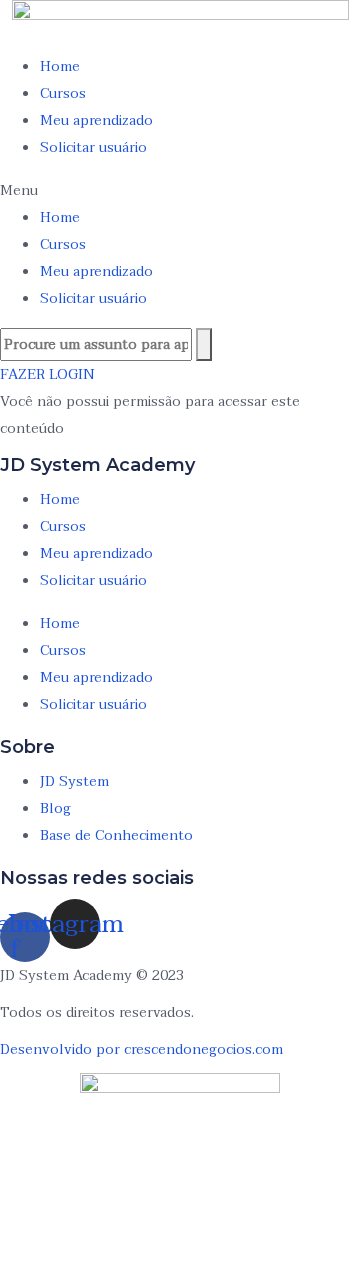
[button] (180, 190)
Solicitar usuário (93, 147)
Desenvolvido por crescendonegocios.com (141, 1049)
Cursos (63, 93)
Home (60, 66)
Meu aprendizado (96, 120)
